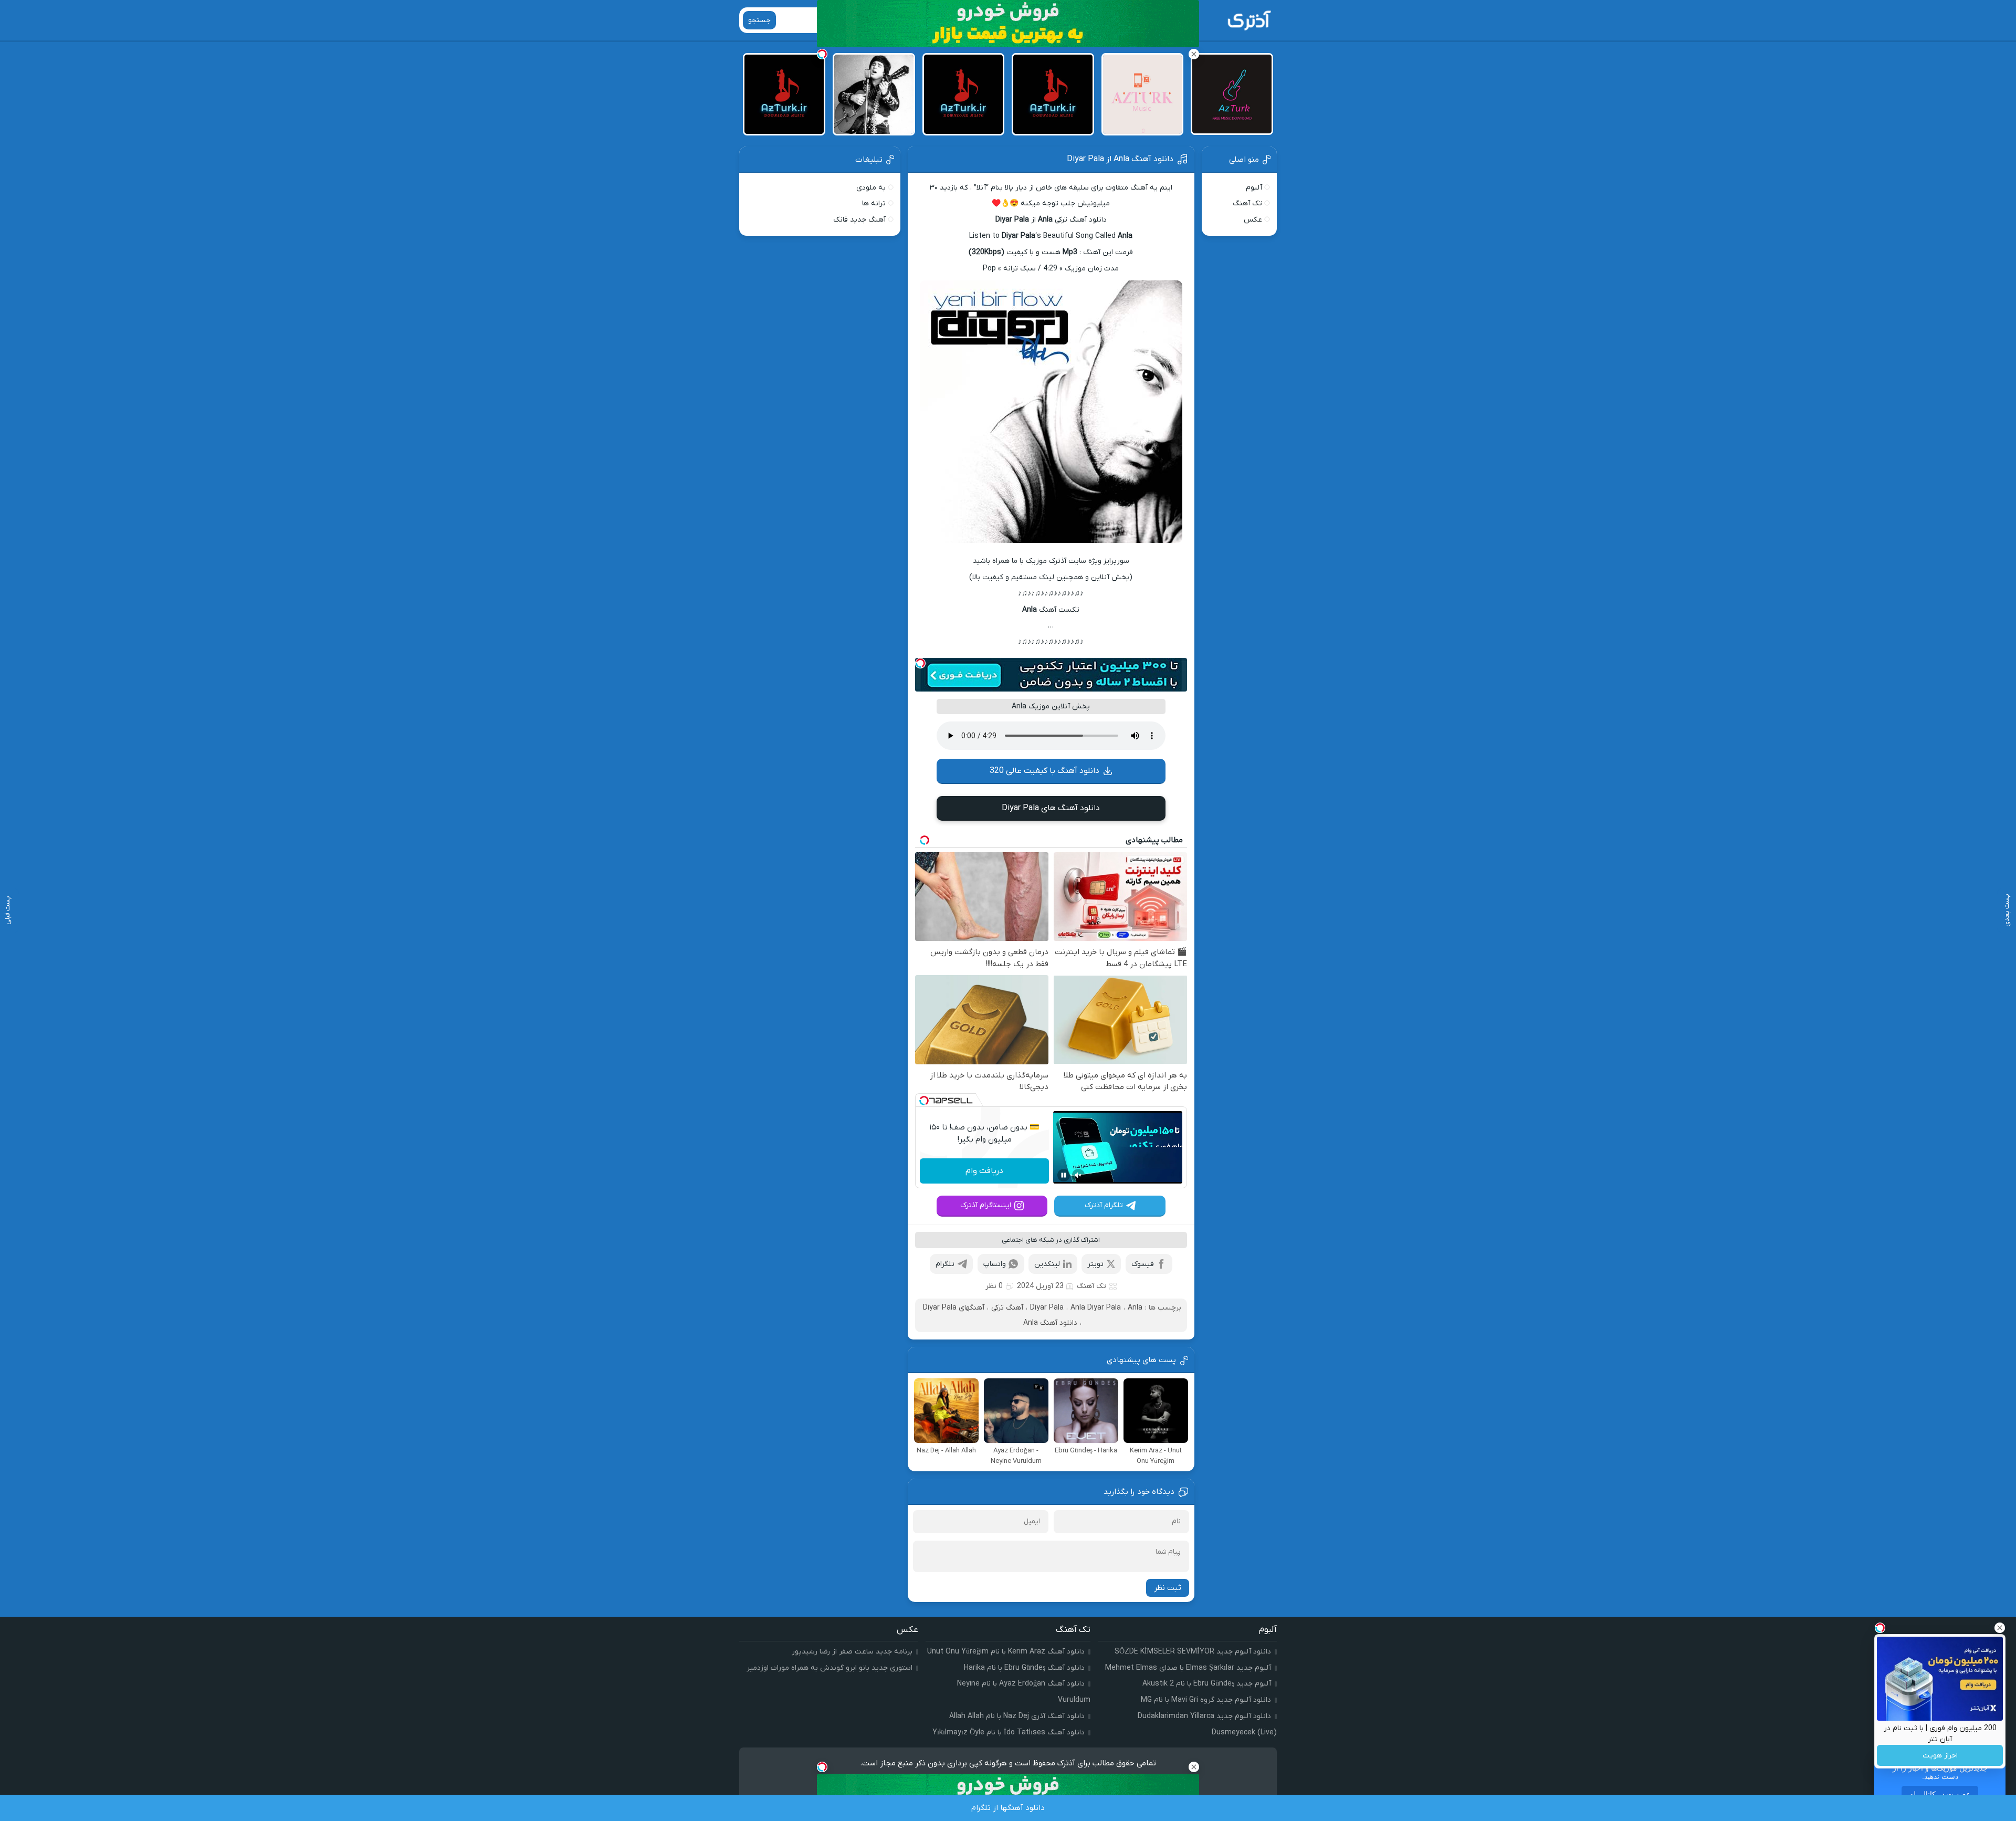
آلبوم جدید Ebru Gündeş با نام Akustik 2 (1207, 1684)
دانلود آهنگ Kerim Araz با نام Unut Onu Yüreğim (1006, 1652)
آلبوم (1254, 188)
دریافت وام (984, 1171)
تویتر (1095, 1264)
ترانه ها (874, 203)
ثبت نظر (1168, 1588)
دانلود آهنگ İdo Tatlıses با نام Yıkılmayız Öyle (1009, 1733)
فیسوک (1143, 1264)
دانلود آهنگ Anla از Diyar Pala (1120, 159)
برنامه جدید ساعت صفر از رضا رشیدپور (852, 1652)
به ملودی (871, 188)
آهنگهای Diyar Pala (954, 1308)
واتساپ (995, 1264)
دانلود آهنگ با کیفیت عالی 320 (1044, 771)
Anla (1135, 1308)
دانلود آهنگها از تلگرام (1008, 1808)
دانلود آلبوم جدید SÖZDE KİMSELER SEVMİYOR (1193, 1652)
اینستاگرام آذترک (986, 1205)
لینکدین (1047, 1264)
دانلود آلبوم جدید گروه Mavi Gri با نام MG (1206, 1700)
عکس (1253, 220)
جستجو (759, 20)
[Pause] (1064, 1175)
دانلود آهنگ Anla (1050, 1323)
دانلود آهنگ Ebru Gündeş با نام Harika (1024, 1668)
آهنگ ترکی (1007, 1308)
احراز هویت (1940, 1756)
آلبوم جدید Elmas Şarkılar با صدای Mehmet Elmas (1188, 1668)
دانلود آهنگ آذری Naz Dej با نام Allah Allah (1017, 1716)
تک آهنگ (1091, 1286)
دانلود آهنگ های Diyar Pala (1051, 808)
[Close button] (2000, 1628)
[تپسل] (920, 663)
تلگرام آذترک (1104, 1205)
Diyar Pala (1047, 1308)
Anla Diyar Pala (1096, 1308)
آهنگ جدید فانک (859, 220)
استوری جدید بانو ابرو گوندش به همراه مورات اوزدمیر (829, 1668)
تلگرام (945, 1264)
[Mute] (1078, 1175)
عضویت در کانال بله (1940, 1794)
